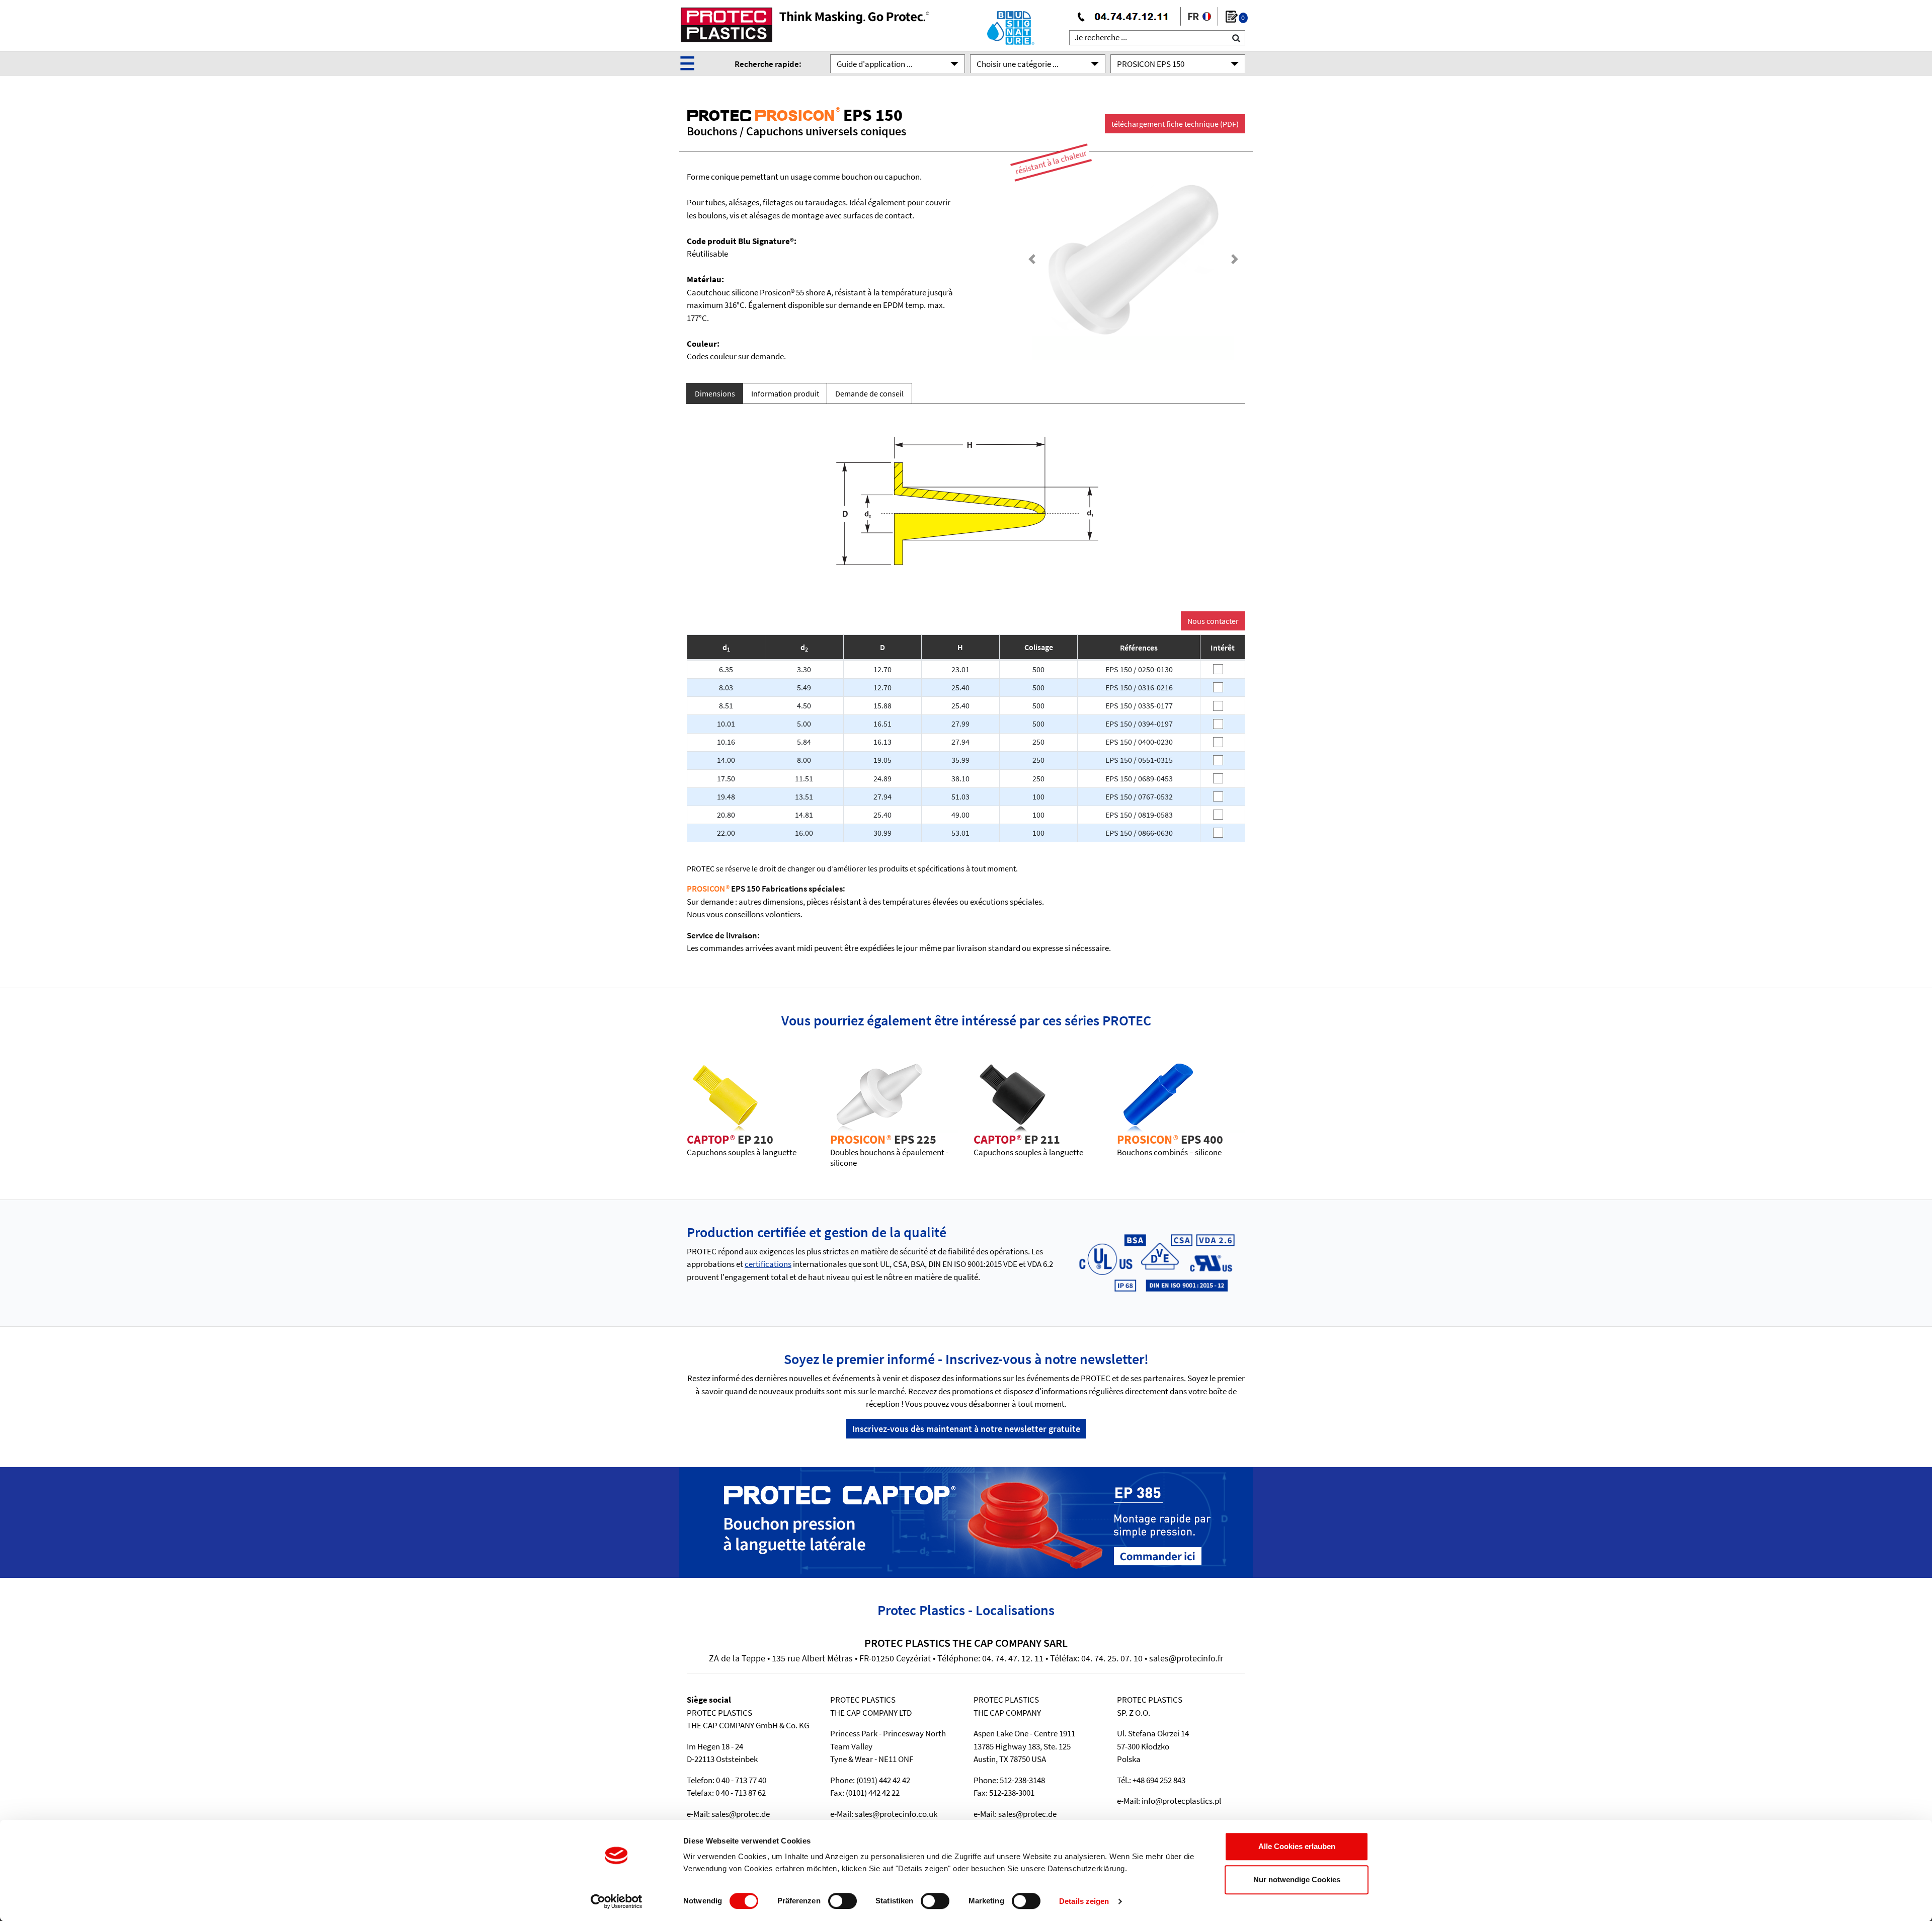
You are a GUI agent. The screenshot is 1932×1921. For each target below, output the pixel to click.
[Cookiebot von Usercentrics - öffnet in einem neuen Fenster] (617, 1901)
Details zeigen (1084, 1901)
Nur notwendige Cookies (1297, 1879)
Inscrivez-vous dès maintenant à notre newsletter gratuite (966, 1429)
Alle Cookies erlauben (1297, 1846)
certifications (768, 1264)
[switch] (842, 1901)
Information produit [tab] (785, 393)
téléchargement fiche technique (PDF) (1175, 124)
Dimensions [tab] (715, 393)
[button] (1032, 259)
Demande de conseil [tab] (869, 393)
